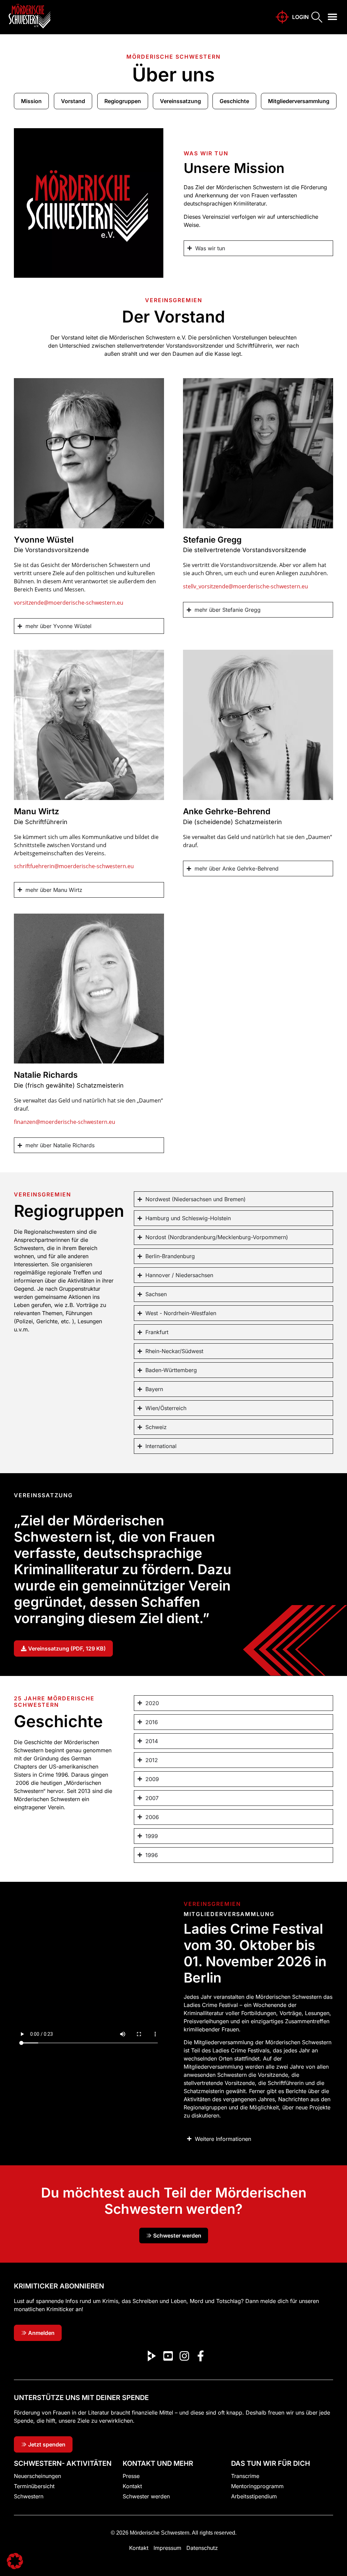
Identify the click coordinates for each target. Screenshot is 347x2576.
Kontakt (132, 2486)
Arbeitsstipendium (254, 2496)
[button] (333, 17)
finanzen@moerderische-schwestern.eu (65, 1122)
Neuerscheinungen (37, 2476)
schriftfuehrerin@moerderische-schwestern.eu (75, 866)
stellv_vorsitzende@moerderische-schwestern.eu (246, 586)
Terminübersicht (34, 2486)
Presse (131, 2476)
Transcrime (245, 2476)
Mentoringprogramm (257, 2486)
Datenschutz (202, 2548)
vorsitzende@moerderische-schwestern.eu (69, 603)
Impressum (167, 2548)
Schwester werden (146, 2496)
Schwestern (29, 2496)
